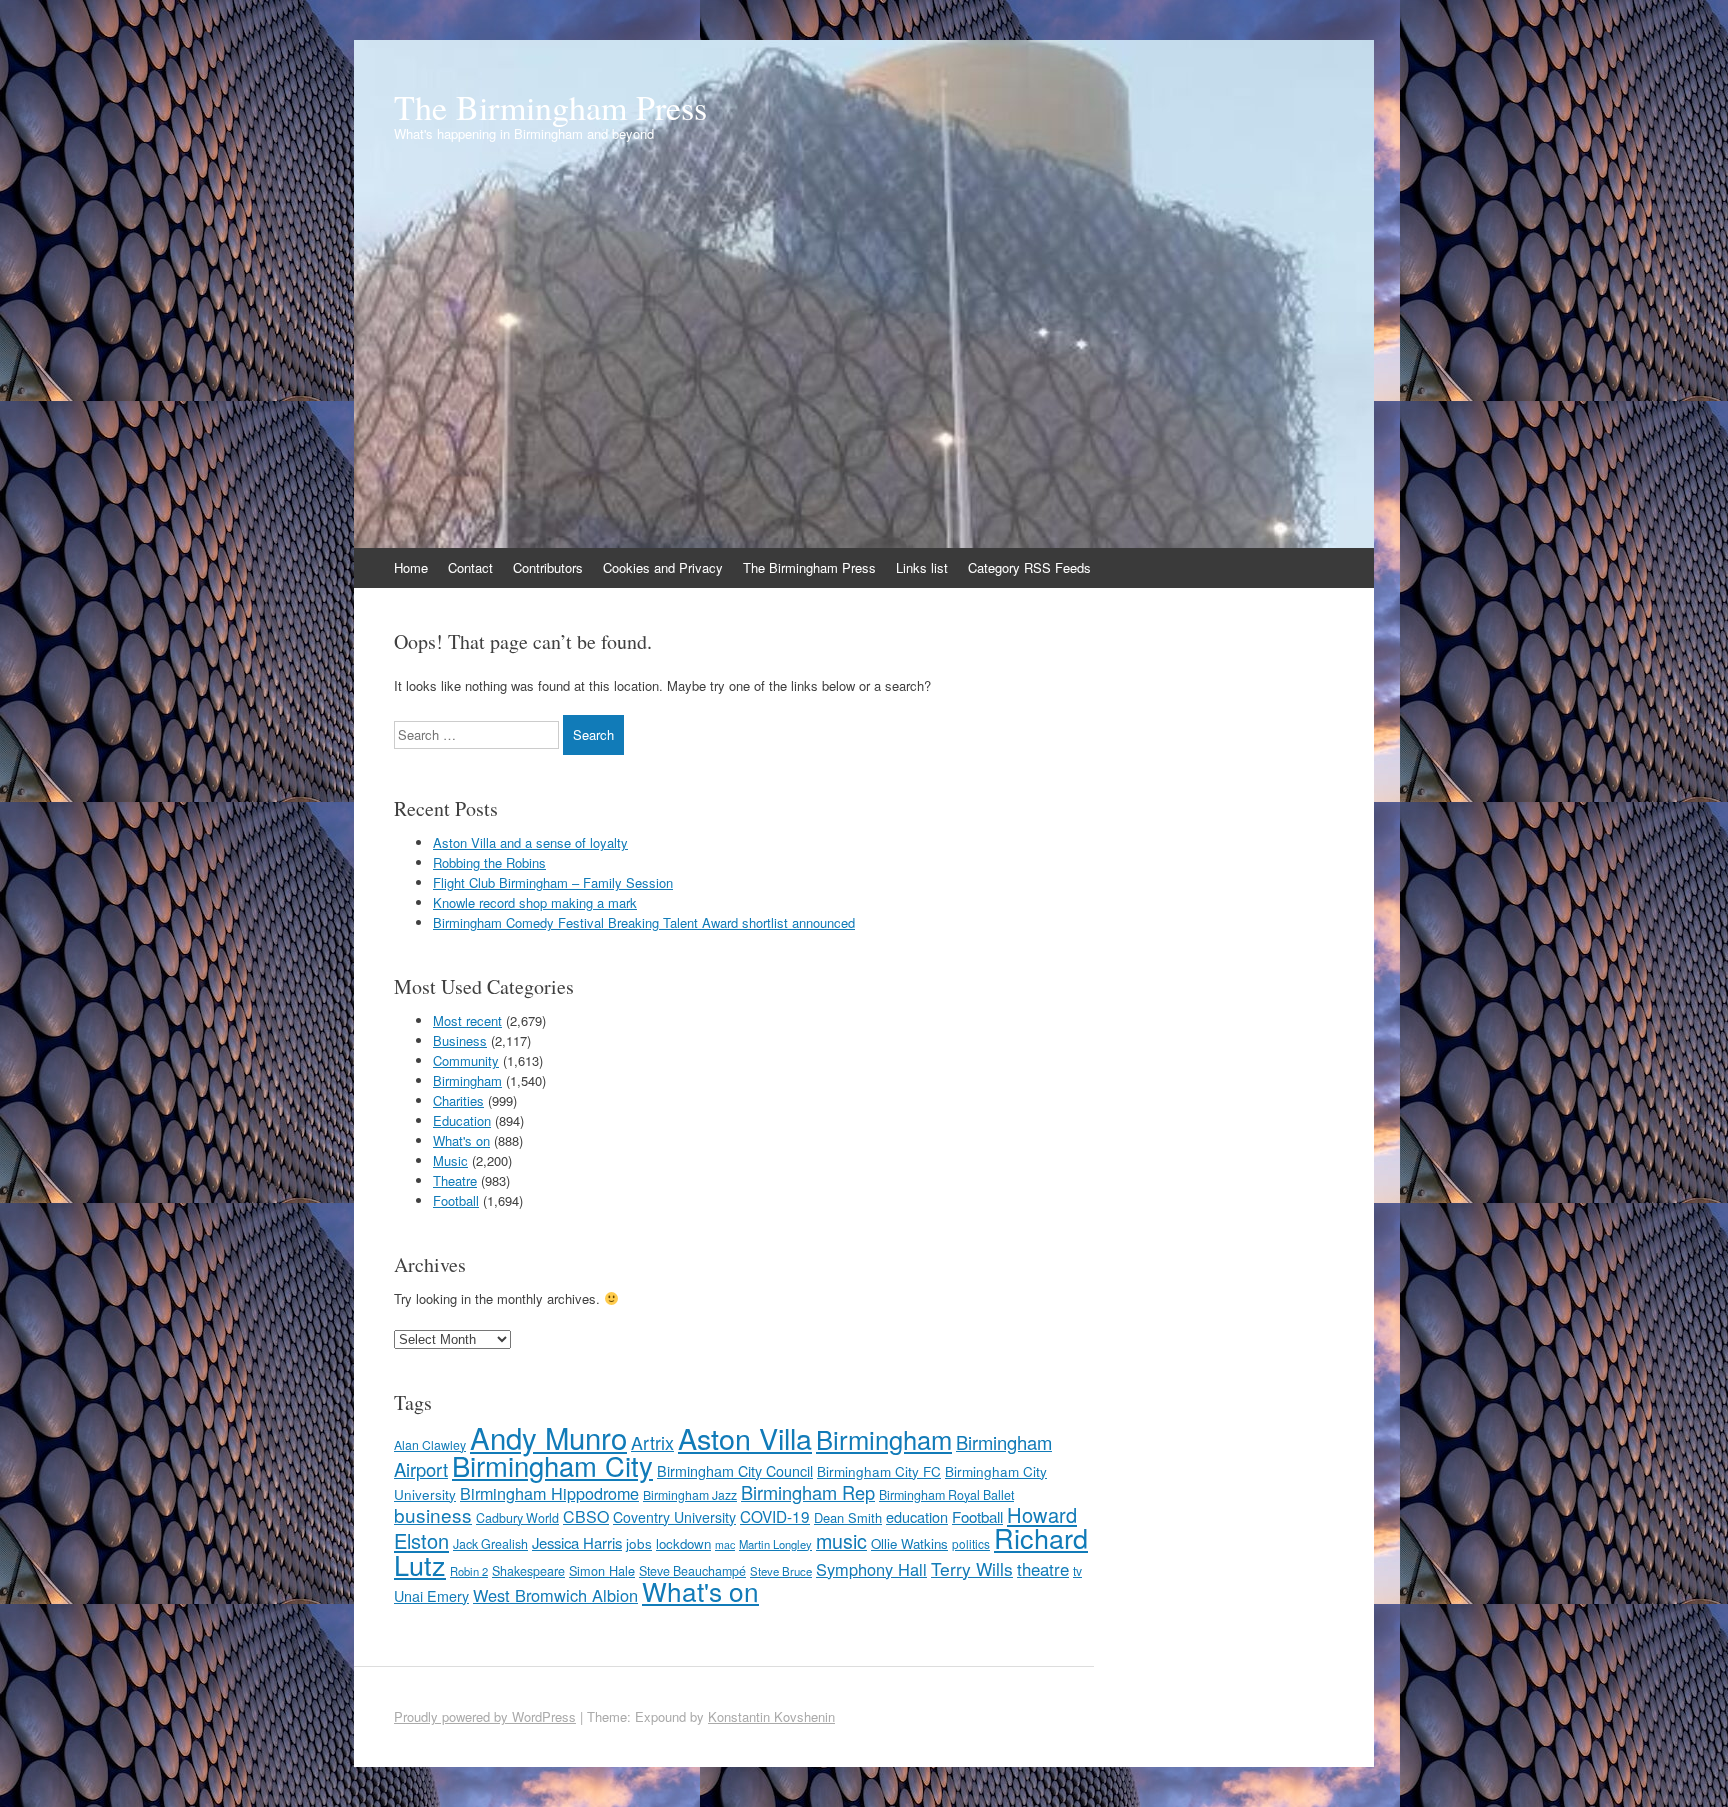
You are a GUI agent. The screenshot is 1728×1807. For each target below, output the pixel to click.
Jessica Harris (577, 1542)
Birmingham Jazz (690, 1494)
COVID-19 (775, 1516)
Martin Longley (775, 1544)
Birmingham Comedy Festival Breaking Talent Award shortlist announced (644, 922)
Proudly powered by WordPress (485, 1716)
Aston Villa (745, 1437)
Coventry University (674, 1517)
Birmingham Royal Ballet (946, 1495)
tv (1077, 1570)
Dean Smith (848, 1517)
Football (456, 1200)
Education (462, 1120)
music (841, 1540)
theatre (1043, 1569)
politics (971, 1543)
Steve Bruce (781, 1571)
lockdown (683, 1543)
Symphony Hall (871, 1569)
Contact (470, 567)
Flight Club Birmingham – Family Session (553, 882)
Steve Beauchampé (692, 1571)
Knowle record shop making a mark (535, 902)
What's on (461, 1140)
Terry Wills (972, 1568)
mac (725, 1544)
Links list (922, 567)
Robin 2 (469, 1571)
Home (411, 567)
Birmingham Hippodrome (549, 1493)
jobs (639, 1543)
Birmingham (467, 1080)
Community (466, 1060)
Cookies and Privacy (663, 567)
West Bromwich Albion (555, 1595)
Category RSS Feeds (1029, 567)
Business (460, 1040)
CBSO (586, 1516)
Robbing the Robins (489, 862)
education (917, 1516)
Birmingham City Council (735, 1471)
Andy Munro (548, 1437)
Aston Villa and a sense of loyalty (530, 842)
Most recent (467, 1020)
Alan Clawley (430, 1444)
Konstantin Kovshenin (771, 1716)
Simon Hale (602, 1570)
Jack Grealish (490, 1544)
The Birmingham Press (550, 107)
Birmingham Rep (808, 1492)
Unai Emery (431, 1596)
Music (450, 1160)
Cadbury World (517, 1518)
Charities (458, 1100)
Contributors (548, 567)
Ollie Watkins (909, 1543)
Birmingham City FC (879, 1471)
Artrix (652, 1442)
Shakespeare (528, 1571)
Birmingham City (552, 1465)
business (433, 1514)
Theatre (455, 1180)
